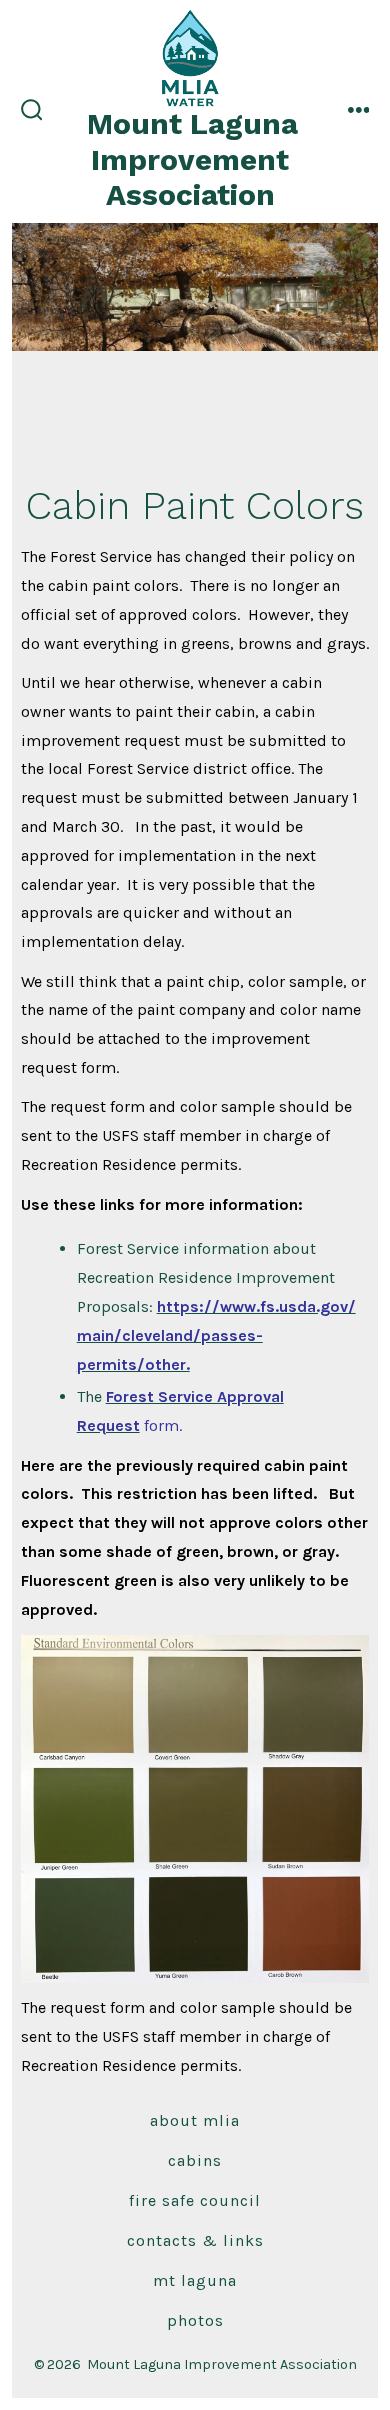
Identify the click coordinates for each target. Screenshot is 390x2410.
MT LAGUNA (195, 2280)
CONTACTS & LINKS (195, 2240)
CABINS (195, 2160)
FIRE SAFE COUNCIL (195, 2200)
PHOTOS (195, 2320)
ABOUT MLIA (195, 2120)
